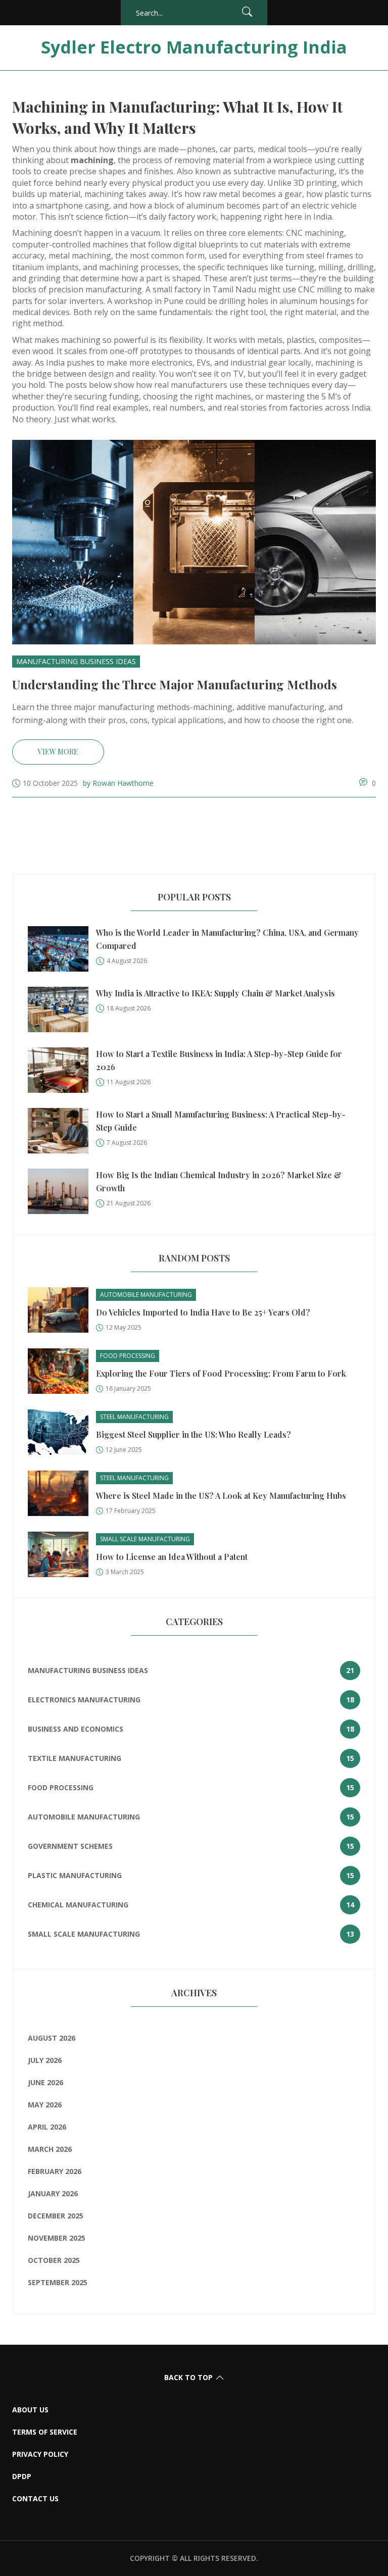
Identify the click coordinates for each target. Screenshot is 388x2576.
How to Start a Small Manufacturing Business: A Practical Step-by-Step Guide (221, 1121)
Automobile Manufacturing (146, 1295)
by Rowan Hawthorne (118, 783)
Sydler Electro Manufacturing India (194, 47)
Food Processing (128, 1356)
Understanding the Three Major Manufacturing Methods (175, 684)
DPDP (22, 2476)
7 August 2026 (127, 1143)
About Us (30, 2410)
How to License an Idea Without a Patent (172, 1557)
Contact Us (35, 2498)
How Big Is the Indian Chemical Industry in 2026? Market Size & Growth (219, 1181)
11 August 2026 (129, 1082)
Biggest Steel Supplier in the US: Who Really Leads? (193, 1434)
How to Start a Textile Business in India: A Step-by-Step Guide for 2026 (219, 1060)
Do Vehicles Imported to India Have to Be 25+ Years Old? (203, 1312)
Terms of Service (45, 2432)
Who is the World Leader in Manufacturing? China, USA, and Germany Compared (227, 939)
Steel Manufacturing (134, 1417)
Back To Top (188, 2377)
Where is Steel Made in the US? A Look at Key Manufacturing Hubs (221, 1496)
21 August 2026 (129, 1203)
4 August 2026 (127, 961)
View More (58, 752)
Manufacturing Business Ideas (76, 661)
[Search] (247, 13)
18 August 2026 (129, 1008)
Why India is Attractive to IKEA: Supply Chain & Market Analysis (215, 993)
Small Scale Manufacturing (145, 1539)
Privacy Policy (40, 2454)
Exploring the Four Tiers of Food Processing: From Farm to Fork (221, 1373)
